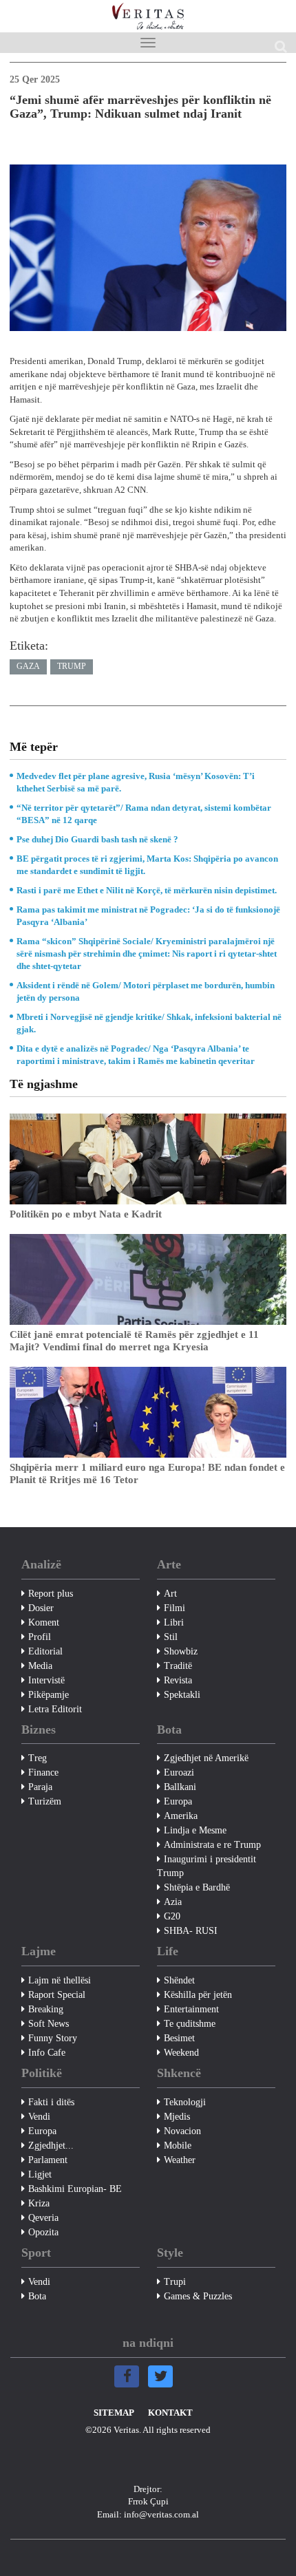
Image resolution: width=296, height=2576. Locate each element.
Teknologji (185, 2102)
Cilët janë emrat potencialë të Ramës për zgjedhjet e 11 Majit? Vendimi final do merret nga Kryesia (134, 1341)
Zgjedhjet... (51, 2146)
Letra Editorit (55, 1709)
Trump (72, 666)
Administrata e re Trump (212, 1845)
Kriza (39, 2203)
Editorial (45, 1651)
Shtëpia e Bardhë (197, 1887)
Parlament (48, 2160)
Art (170, 1594)
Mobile (178, 2146)
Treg (38, 1758)
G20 (172, 1916)
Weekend (181, 2053)
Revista (178, 1680)
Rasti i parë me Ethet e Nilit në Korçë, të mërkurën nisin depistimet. (147, 890)
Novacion (182, 2131)
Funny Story (53, 2038)
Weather (180, 2160)
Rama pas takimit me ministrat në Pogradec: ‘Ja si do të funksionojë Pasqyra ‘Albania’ (148, 916)
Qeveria (43, 2218)
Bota (37, 2296)
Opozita (43, 2232)
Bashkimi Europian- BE (75, 2189)
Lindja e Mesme (195, 1830)
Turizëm (45, 1801)
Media (40, 1666)
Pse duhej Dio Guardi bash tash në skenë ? (97, 839)
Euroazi (179, 1773)
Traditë (178, 1666)
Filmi (175, 1608)
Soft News (49, 2024)
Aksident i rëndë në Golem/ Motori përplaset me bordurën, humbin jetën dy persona (146, 991)
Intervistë (46, 1680)
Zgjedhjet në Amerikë (206, 1758)
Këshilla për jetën (198, 1995)
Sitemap (114, 2413)
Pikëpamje (49, 1695)
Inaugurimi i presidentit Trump (207, 1866)
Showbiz (181, 1651)
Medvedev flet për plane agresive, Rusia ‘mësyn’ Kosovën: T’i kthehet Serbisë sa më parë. (136, 782)
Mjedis (177, 2117)
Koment (44, 1622)
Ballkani (180, 1787)
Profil (40, 1637)
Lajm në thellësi (60, 1980)
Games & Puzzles (198, 2296)
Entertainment (191, 2009)
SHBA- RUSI (191, 1931)
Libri (174, 1622)
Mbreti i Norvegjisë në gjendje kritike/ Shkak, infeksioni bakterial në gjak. (149, 1023)
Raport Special (57, 1995)
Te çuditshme (190, 2024)
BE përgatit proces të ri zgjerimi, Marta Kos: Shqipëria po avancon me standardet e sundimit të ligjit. (147, 865)
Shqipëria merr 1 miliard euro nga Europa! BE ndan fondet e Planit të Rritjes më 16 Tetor (147, 1473)
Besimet (179, 2038)
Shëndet (179, 1980)
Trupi (175, 2282)
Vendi (39, 2117)
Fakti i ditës (51, 2102)
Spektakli (182, 1695)
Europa (178, 1801)
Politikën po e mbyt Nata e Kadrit (86, 1214)
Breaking (46, 2009)
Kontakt (170, 2413)
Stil (171, 1637)
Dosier (41, 1608)
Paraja (40, 1787)
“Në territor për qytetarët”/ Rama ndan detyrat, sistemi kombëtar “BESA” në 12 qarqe (144, 814)
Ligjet (40, 2174)
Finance (43, 1773)
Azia (173, 1902)
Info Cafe (47, 2053)
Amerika (181, 1816)
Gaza (28, 666)
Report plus (51, 1594)
